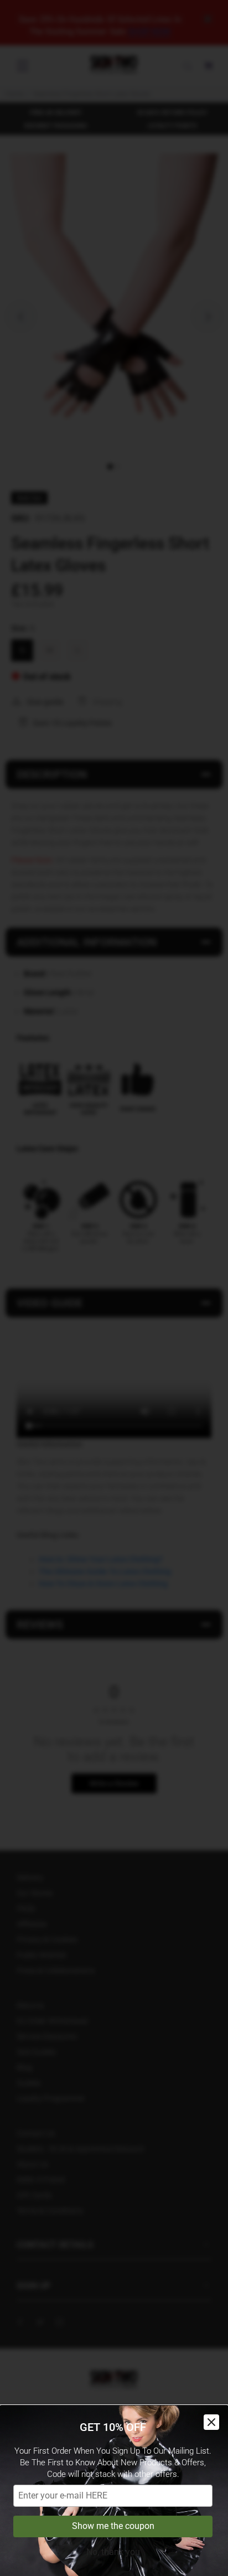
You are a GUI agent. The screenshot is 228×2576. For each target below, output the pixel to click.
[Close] (211, 2422)
